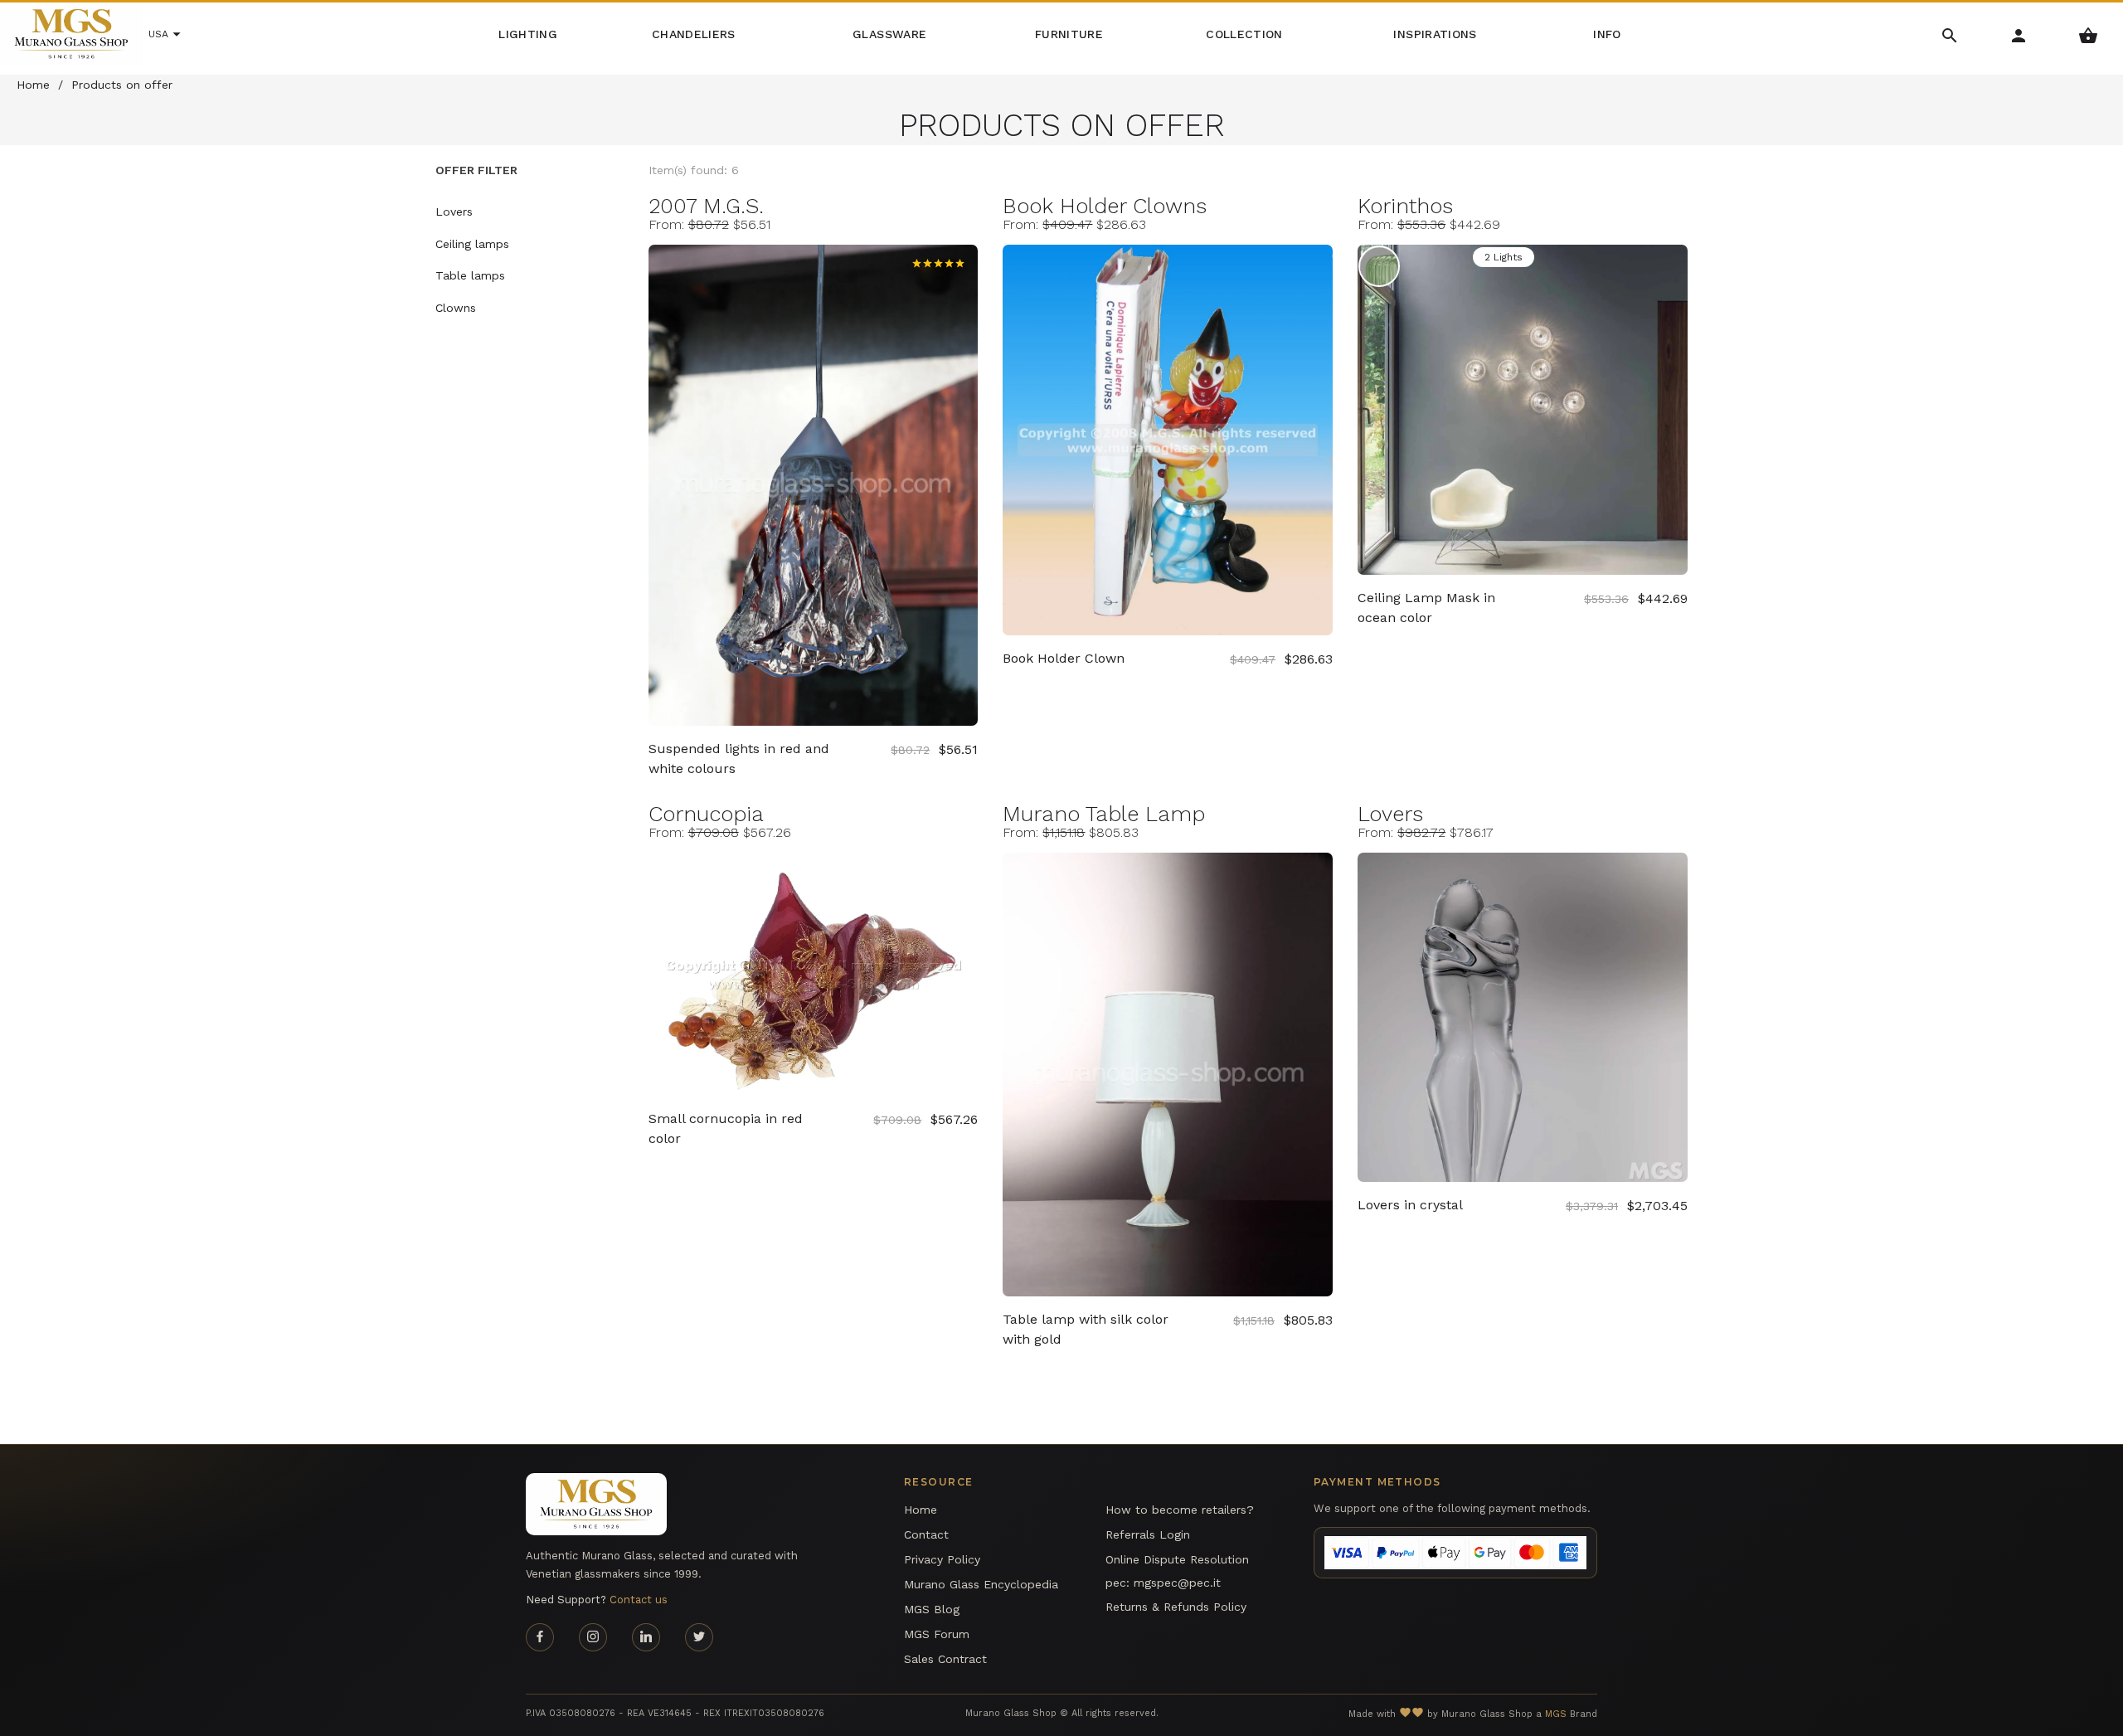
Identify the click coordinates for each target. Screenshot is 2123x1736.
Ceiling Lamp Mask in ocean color (1426, 608)
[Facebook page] (540, 1637)
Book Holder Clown (1064, 658)
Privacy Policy (942, 1559)
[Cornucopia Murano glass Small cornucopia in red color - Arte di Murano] (814, 974)
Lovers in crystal (1410, 1205)
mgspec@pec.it (1177, 1583)
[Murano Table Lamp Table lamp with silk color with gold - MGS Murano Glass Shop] (1168, 1075)
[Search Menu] (1950, 34)
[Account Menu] (2019, 34)
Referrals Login (1148, 1534)
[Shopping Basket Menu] (2089, 34)
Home (921, 1510)
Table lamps (470, 275)
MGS (1556, 1714)
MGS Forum (937, 1634)
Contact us (639, 1600)
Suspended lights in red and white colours (739, 759)
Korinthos (1405, 206)
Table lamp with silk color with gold (1086, 1329)
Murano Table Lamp (1104, 814)
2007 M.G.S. (706, 206)
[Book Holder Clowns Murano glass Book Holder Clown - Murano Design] (1168, 440)
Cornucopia (706, 814)
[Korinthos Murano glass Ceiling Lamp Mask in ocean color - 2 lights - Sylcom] (1523, 410)
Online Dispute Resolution (1177, 1559)
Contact (926, 1534)
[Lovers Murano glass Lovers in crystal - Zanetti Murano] (1523, 1018)
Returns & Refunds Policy (1176, 1607)
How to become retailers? (1180, 1510)
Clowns (456, 308)
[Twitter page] (699, 1637)
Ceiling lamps (472, 244)
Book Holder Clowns (1105, 206)
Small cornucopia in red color (726, 1128)
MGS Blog (932, 1609)
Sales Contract (945, 1659)
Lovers (1390, 814)
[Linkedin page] (646, 1637)
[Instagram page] (593, 1637)
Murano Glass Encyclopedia (981, 1584)
